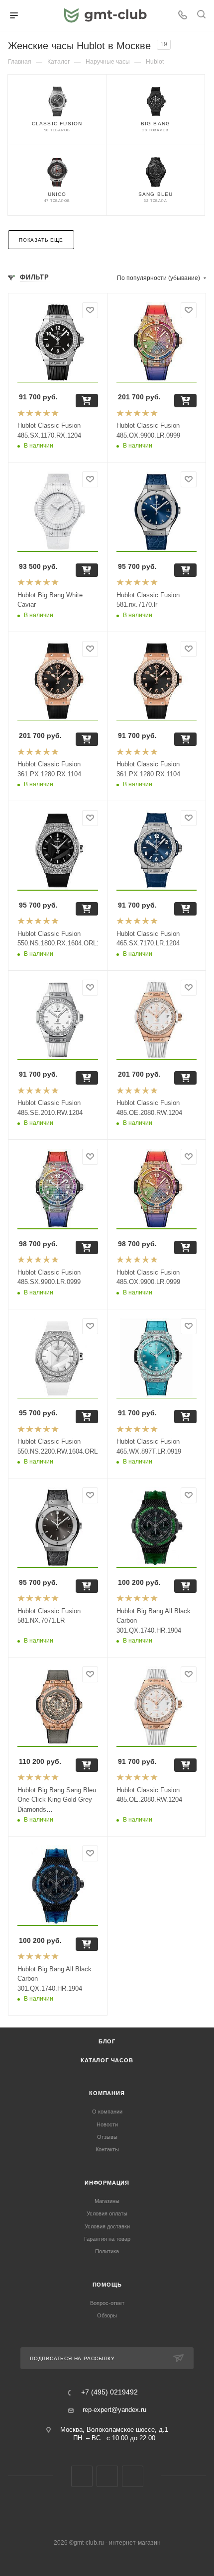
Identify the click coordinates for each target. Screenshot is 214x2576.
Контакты (107, 2149)
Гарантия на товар (107, 2239)
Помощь (107, 2285)
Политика (107, 2251)
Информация (107, 2183)
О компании (107, 2112)
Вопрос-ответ (107, 2303)
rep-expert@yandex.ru (114, 2410)
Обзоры (107, 2315)
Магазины (107, 2201)
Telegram (107, 2476)
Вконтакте (82, 2476)
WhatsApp (133, 2476)
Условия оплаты (107, 2213)
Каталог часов (107, 2060)
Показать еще (41, 240)
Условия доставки (107, 2226)
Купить (87, 401)
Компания (107, 2093)
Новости (107, 2124)
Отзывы (107, 2137)
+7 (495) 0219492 (109, 2392)
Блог (107, 2041)
